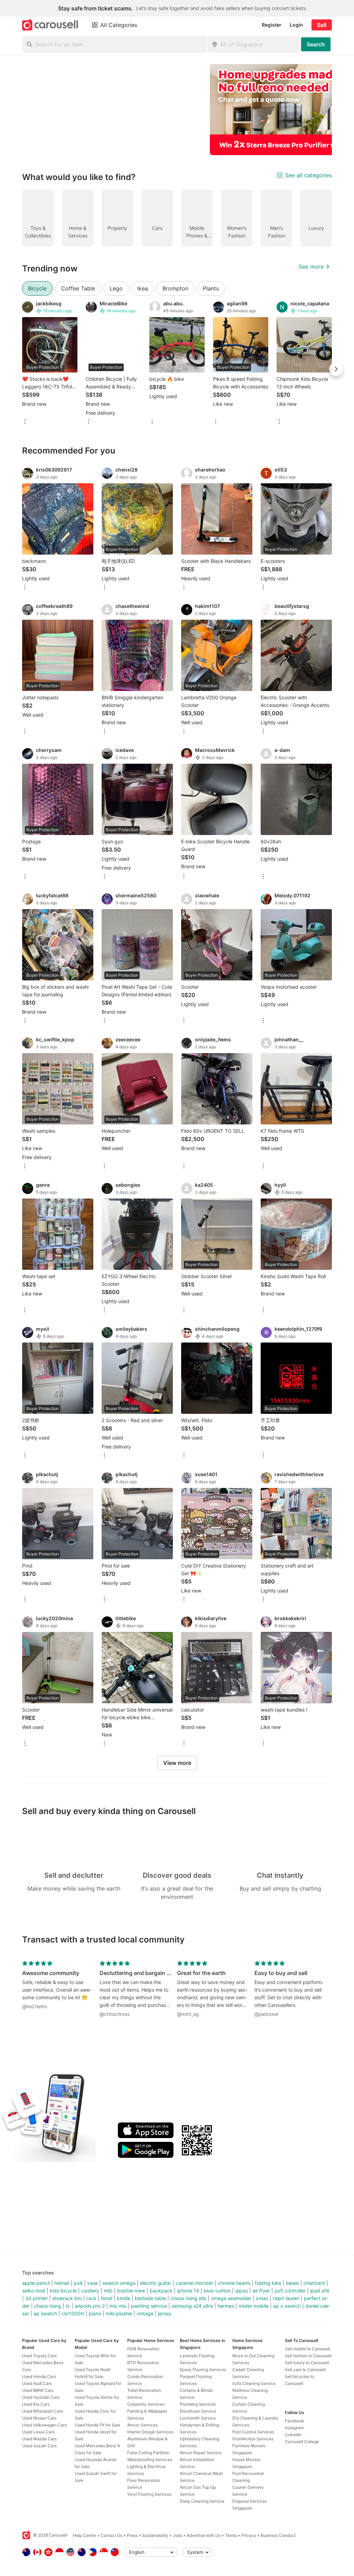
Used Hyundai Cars (41, 2397)
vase (92, 2283)
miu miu (118, 2306)
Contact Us (111, 2535)
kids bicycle (63, 2291)
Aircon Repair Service (201, 2453)
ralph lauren (286, 2298)
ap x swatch (287, 2306)
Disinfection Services (253, 2439)
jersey (165, 2313)
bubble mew (131, 2291)
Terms (231, 2535)
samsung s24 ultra (192, 2306)
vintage (145, 2313)
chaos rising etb (188, 2298)
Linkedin (293, 2435)
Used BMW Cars (38, 2390)
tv (68, 2306)
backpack (161, 2291)
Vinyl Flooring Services (149, 2494)
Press (132, 2535)
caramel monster (194, 2283)
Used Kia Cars (36, 2404)
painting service (149, 2306)
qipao (241, 2291)
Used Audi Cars (37, 2383)
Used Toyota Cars (39, 2356)
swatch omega (119, 2283)
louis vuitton (217, 2291)
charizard (314, 2283)
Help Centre (85, 2535)
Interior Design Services (150, 2432)
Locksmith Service (198, 2418)
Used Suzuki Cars (39, 2446)
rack (91, 2298)
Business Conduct (278, 2535)
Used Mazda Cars (39, 2439)
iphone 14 (188, 2291)
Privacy (249, 2535)
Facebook (295, 2421)
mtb (108, 2291)
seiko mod (34, 2291)
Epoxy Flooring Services (203, 2369)
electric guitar (156, 2283)
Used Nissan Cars (39, 2418)
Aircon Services (142, 2425)
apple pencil (36, 2283)
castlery (90, 2291)
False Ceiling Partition (148, 2453)
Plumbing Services (198, 2404)
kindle (124, 2298)
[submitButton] (316, 44)
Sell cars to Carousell (305, 2369)
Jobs (178, 2535)
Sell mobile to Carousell (308, 2349)
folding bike (268, 2283)
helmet (62, 2283)
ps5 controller (290, 2291)
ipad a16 (320, 2291)
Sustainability (155, 2535)
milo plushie (119, 2313)
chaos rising (48, 2306)
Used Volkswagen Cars (44, 2425)
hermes (226, 2306)
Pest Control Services (253, 2432)
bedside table (150, 2298)
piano (95, 2313)
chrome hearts (234, 2283)
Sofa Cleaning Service (254, 2383)
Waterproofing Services (150, 2460)
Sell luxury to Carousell (307, 2363)
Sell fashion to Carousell (308, 2356)
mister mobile (254, 2306)
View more (177, 1763)
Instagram (294, 2428)
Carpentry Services (146, 2404)
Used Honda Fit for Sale (97, 2425)
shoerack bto (67, 2298)
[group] (177, 110)
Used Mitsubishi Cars (43, 2411)
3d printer (36, 2298)
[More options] (25, 422)
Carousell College (302, 2442)
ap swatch (45, 2313)
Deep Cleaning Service (202, 2501)
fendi (107, 2298)
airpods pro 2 (90, 2306)
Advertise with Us (204, 2535)
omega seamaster (231, 2298)
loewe (292, 2283)
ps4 (78, 2283)
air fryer (261, 2291)
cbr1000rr (73, 2313)
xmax (262, 2298)
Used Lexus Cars (38, 2432)
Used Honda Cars (39, 2376)
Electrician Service (198, 2411)
